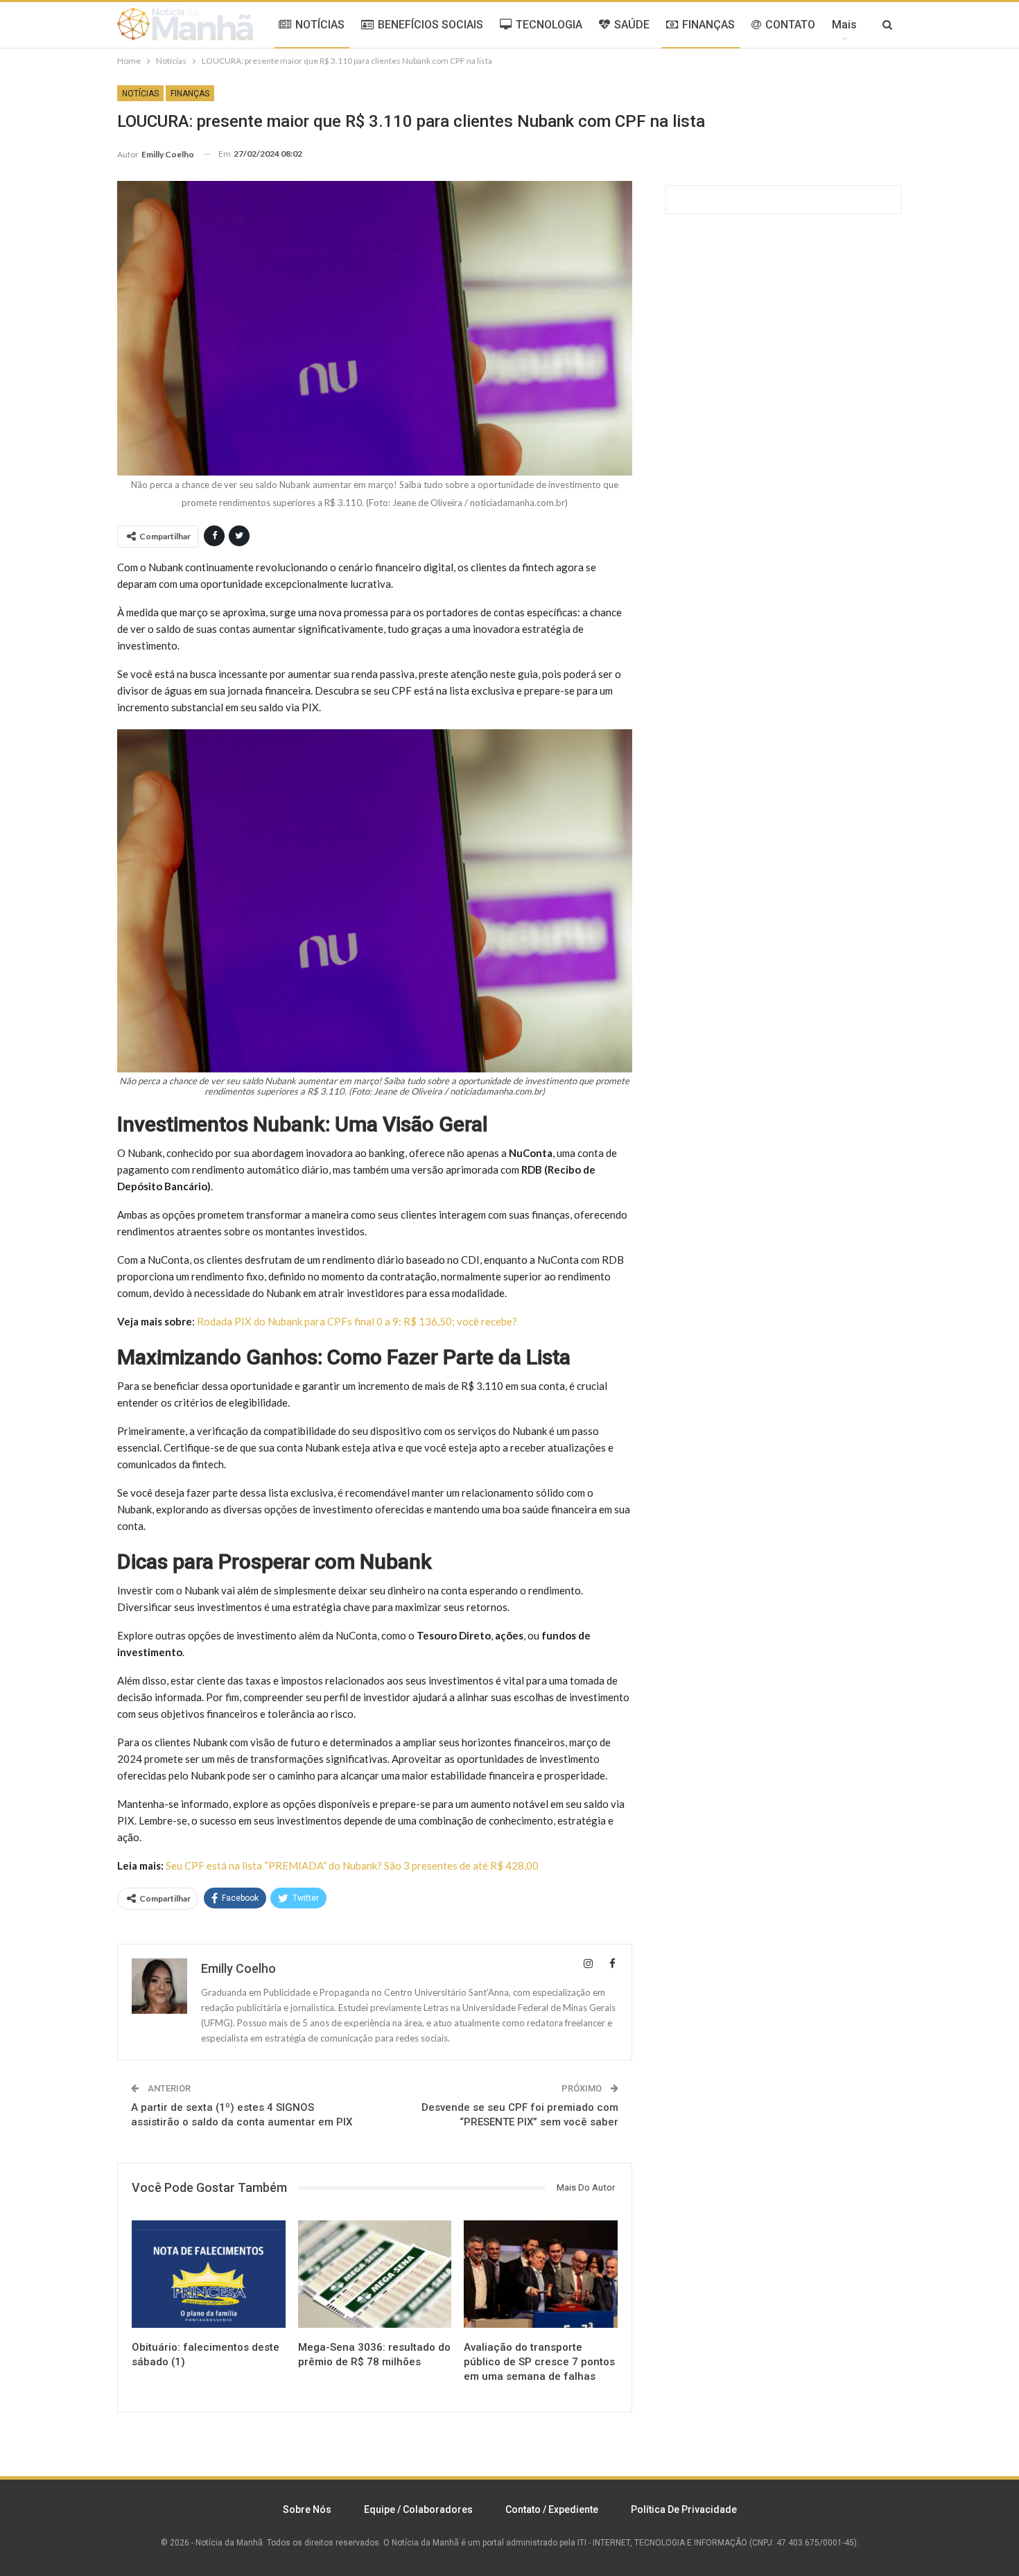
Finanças (190, 94)
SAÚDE (632, 25)
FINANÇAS (708, 25)
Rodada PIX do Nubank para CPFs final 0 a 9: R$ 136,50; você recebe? (357, 1321)
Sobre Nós (307, 2509)
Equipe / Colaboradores (418, 2509)
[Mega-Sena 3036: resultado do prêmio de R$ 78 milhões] (375, 2274)
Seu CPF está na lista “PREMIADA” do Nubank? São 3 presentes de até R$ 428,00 (352, 1865)
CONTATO (790, 25)
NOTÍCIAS (320, 25)
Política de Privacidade (684, 2509)
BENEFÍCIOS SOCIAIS (430, 25)
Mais (844, 25)
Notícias (140, 94)
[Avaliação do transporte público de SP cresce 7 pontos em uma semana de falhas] (541, 2274)
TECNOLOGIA (549, 25)
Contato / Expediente (552, 2509)
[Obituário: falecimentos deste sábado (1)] (209, 2274)
